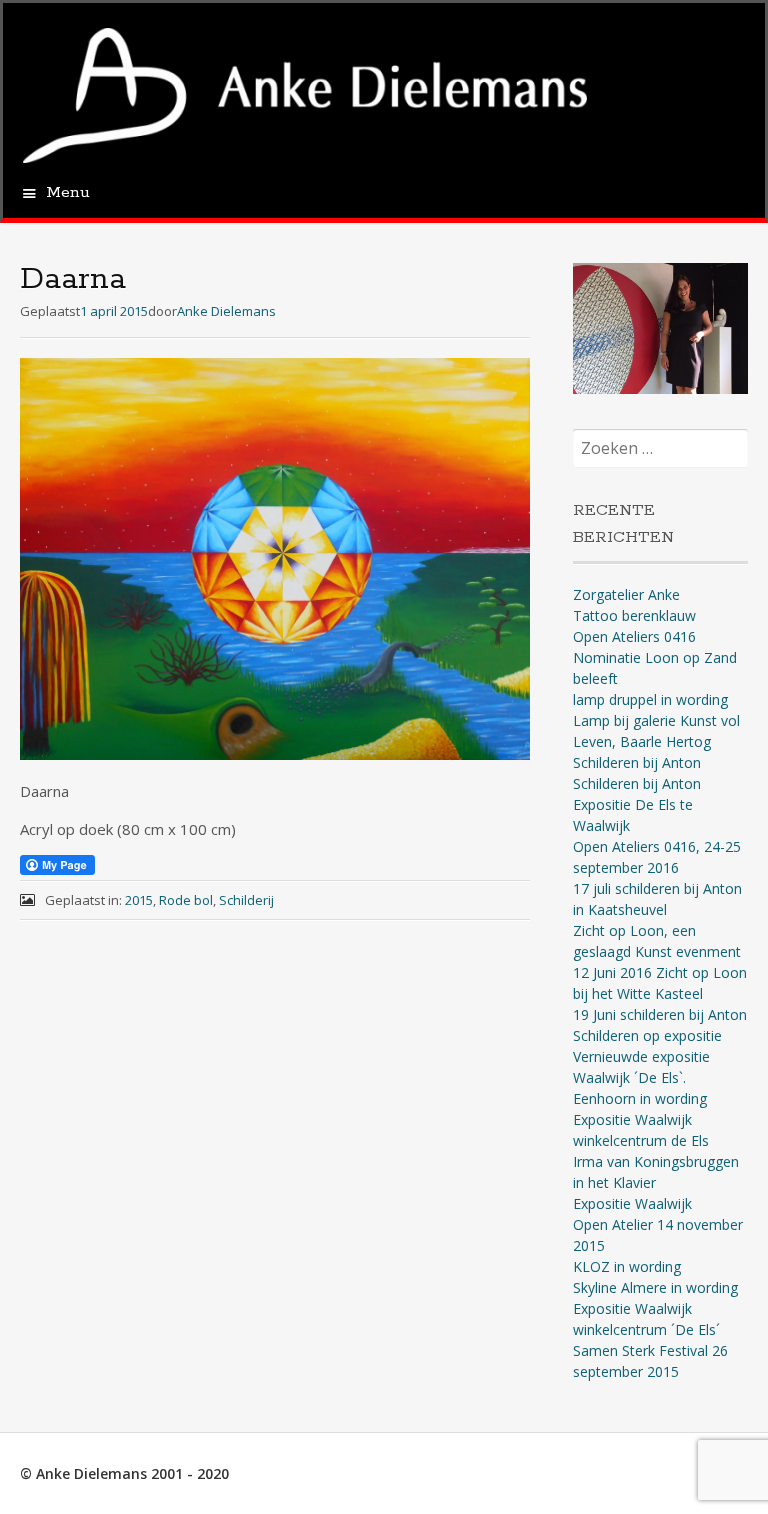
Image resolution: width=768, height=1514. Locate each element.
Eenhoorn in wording (640, 1098)
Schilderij (246, 900)
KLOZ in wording (627, 1266)
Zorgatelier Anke (626, 594)
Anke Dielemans (226, 311)
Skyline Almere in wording (655, 1287)
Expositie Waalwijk (632, 1203)
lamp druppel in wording (650, 699)
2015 (139, 900)
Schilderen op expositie (647, 1035)
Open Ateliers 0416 (634, 636)
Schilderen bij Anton (637, 762)
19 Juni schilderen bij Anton (660, 1014)
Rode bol (186, 900)
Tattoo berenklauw (634, 615)
